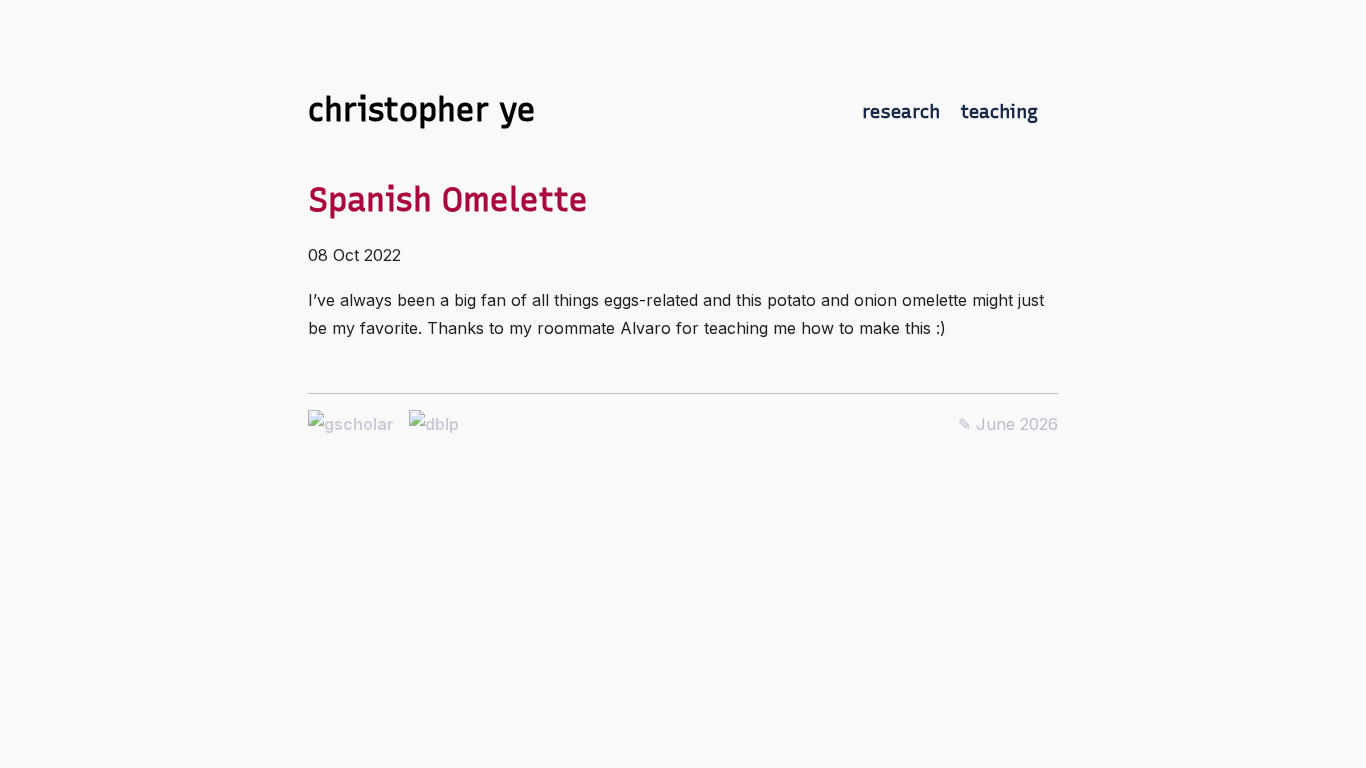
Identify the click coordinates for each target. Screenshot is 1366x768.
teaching (999, 112)
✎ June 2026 (1008, 424)
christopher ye (422, 110)
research (901, 112)
